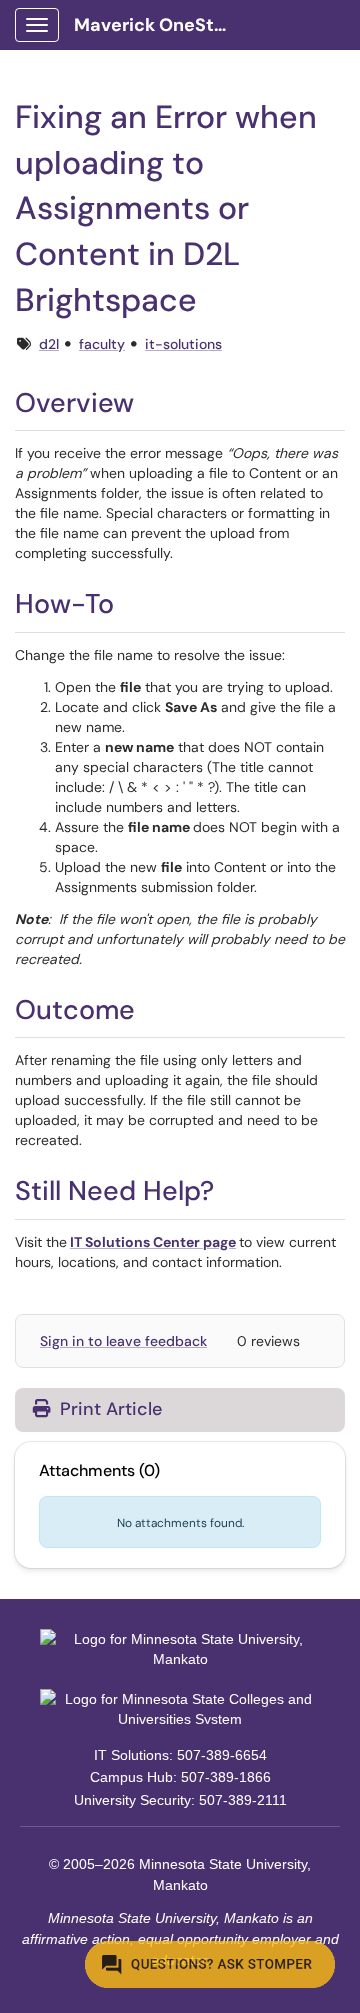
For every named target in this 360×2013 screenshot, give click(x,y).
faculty (102, 344)
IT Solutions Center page (153, 1242)
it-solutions (183, 344)
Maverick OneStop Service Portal (161, 25)
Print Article (108, 1409)
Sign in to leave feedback (123, 1341)
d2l (49, 344)
